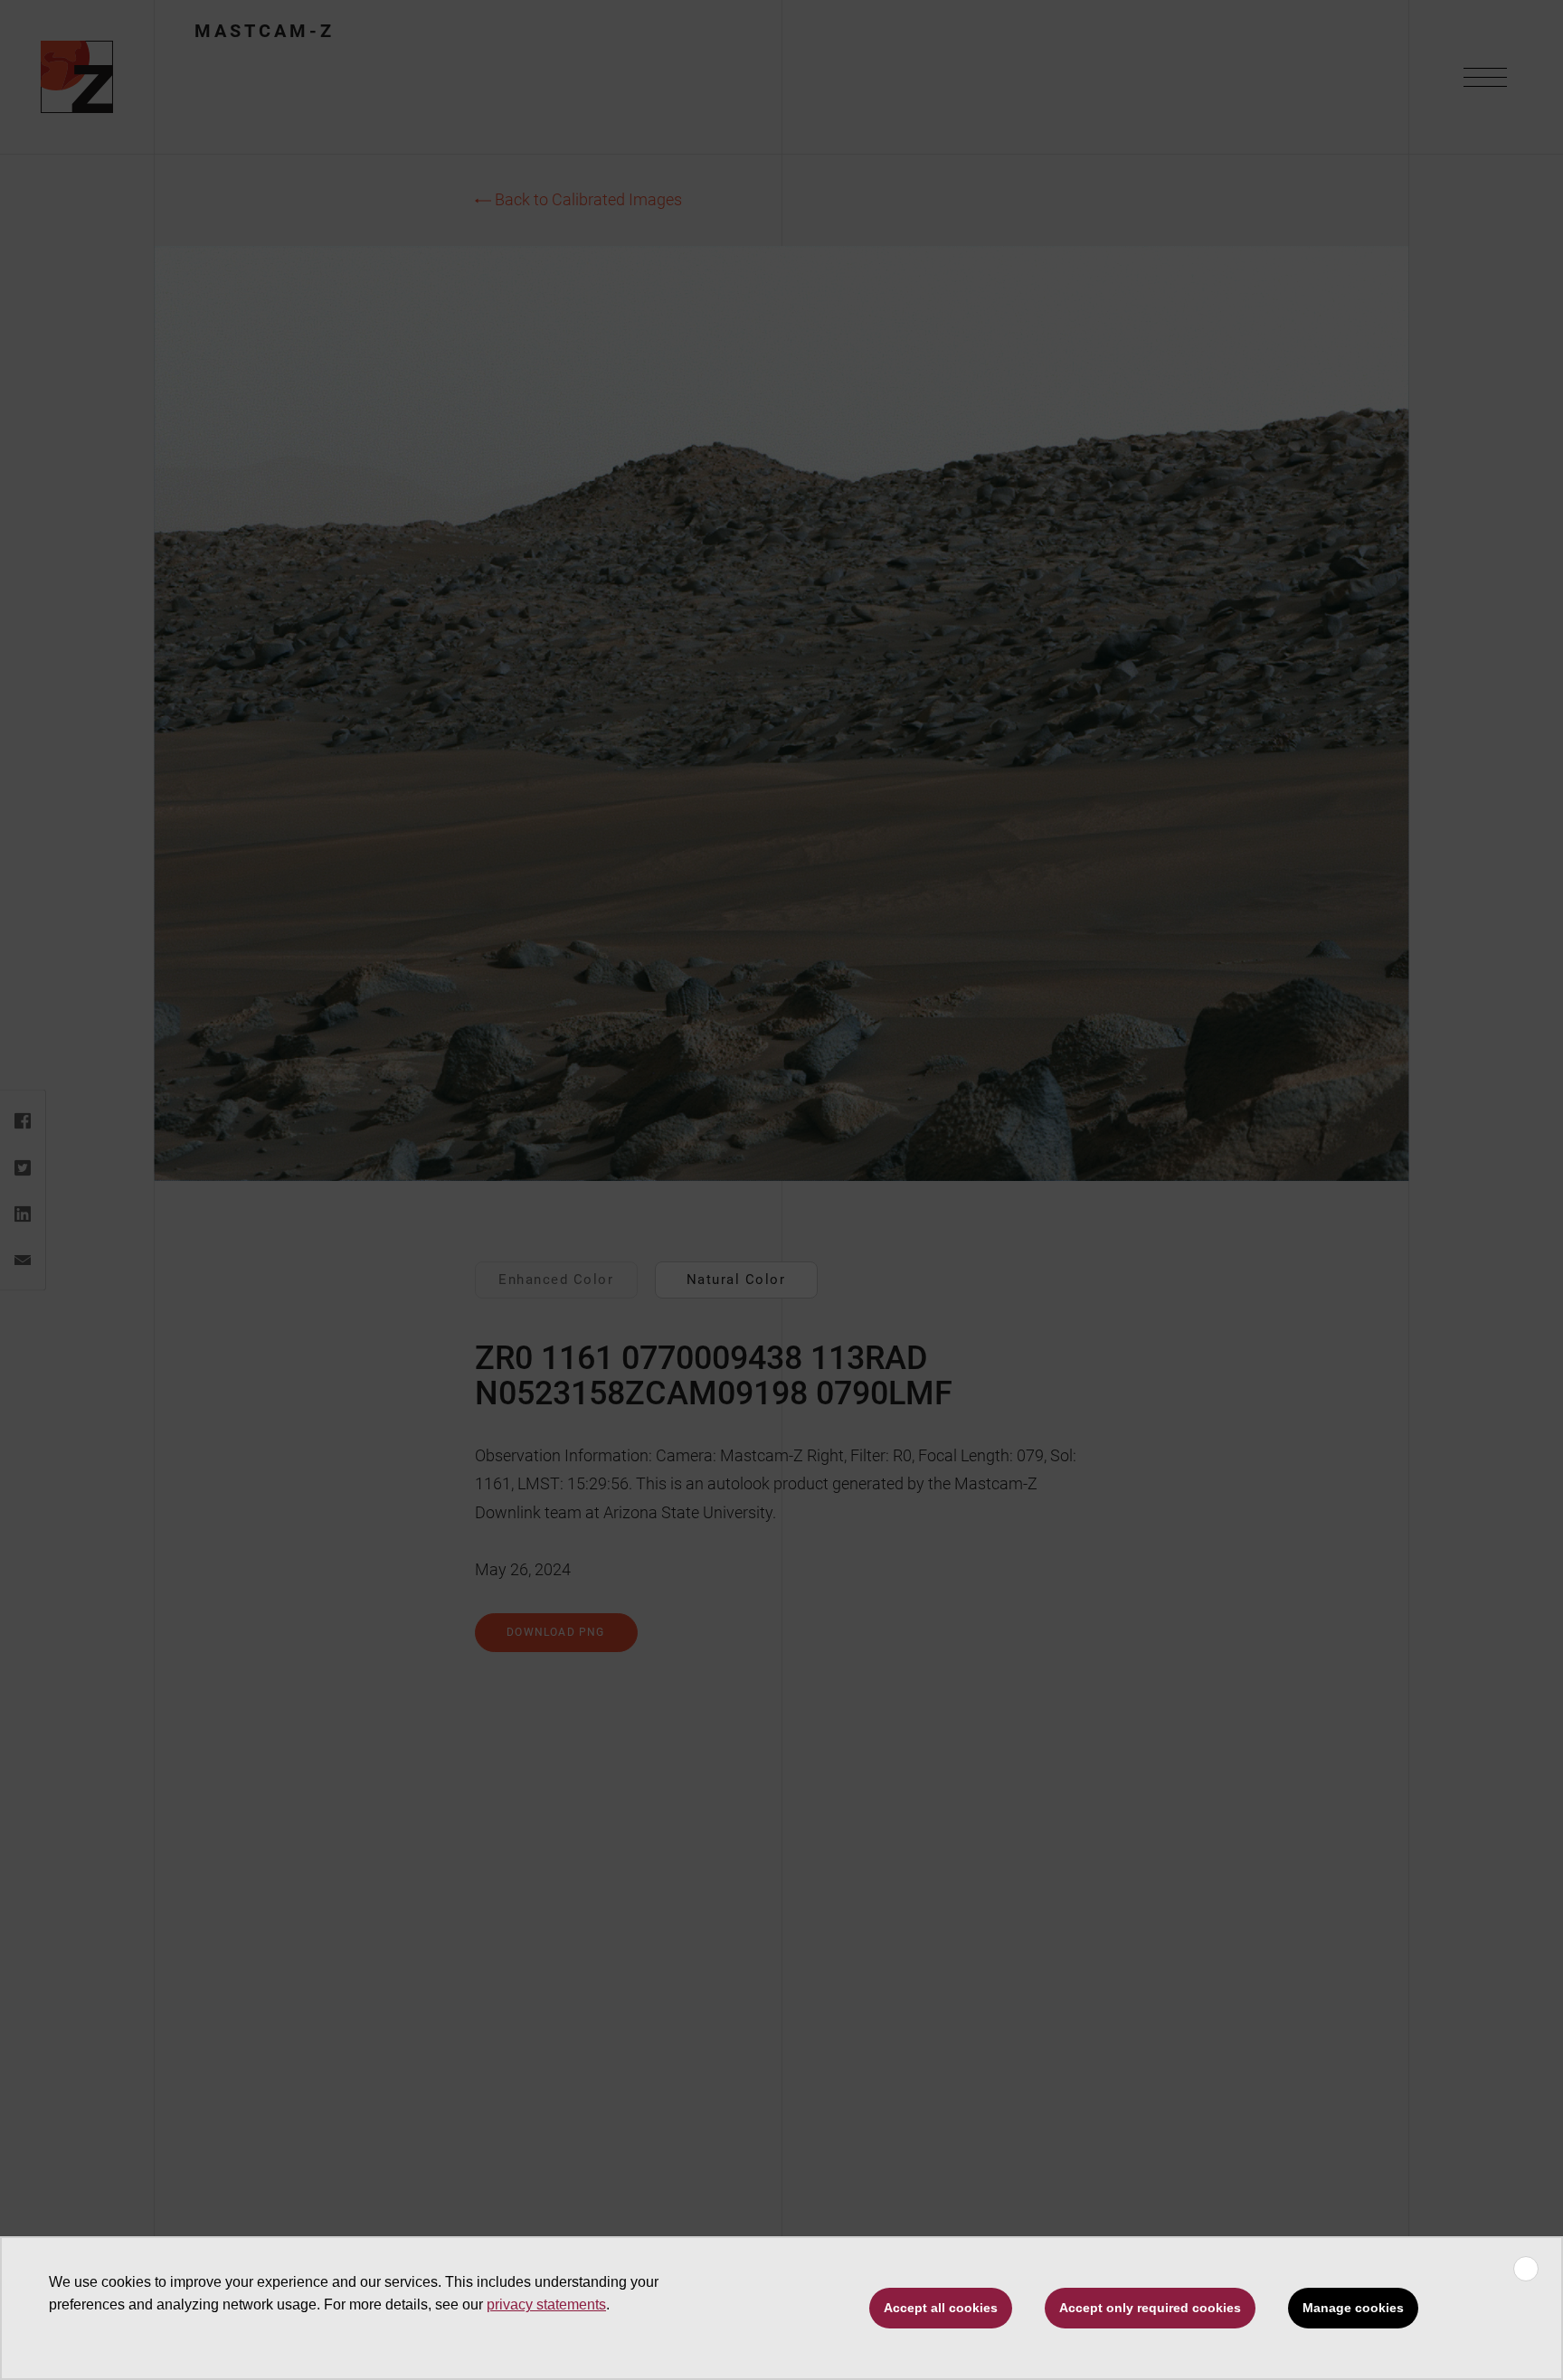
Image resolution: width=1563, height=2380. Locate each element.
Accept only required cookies (1150, 2308)
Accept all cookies (941, 2308)
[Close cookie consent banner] (1526, 2269)
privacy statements (546, 2304)
